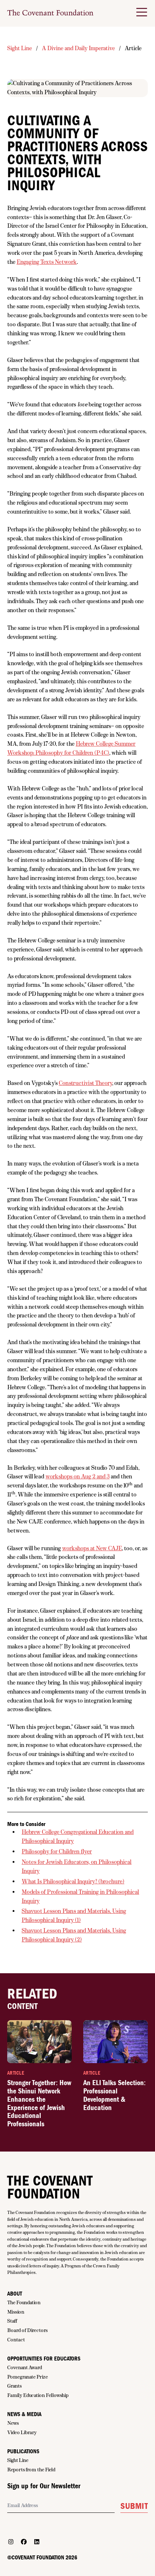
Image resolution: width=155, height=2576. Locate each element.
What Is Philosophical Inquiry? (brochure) (73, 1881)
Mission (16, 2312)
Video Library (22, 2432)
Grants (14, 2386)
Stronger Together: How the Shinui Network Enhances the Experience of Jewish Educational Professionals (39, 2103)
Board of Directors (27, 2330)
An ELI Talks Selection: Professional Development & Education (114, 2095)
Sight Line (20, 48)
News (13, 2423)
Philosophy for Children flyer (57, 1851)
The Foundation (24, 2302)
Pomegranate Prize (28, 2377)
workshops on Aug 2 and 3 (77, 1476)
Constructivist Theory (85, 1083)
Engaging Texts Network (47, 262)
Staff (12, 2321)
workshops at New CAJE (92, 1548)
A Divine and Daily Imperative (78, 48)
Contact (16, 2340)
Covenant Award (25, 2367)
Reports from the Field (31, 2470)
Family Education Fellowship (38, 2395)
